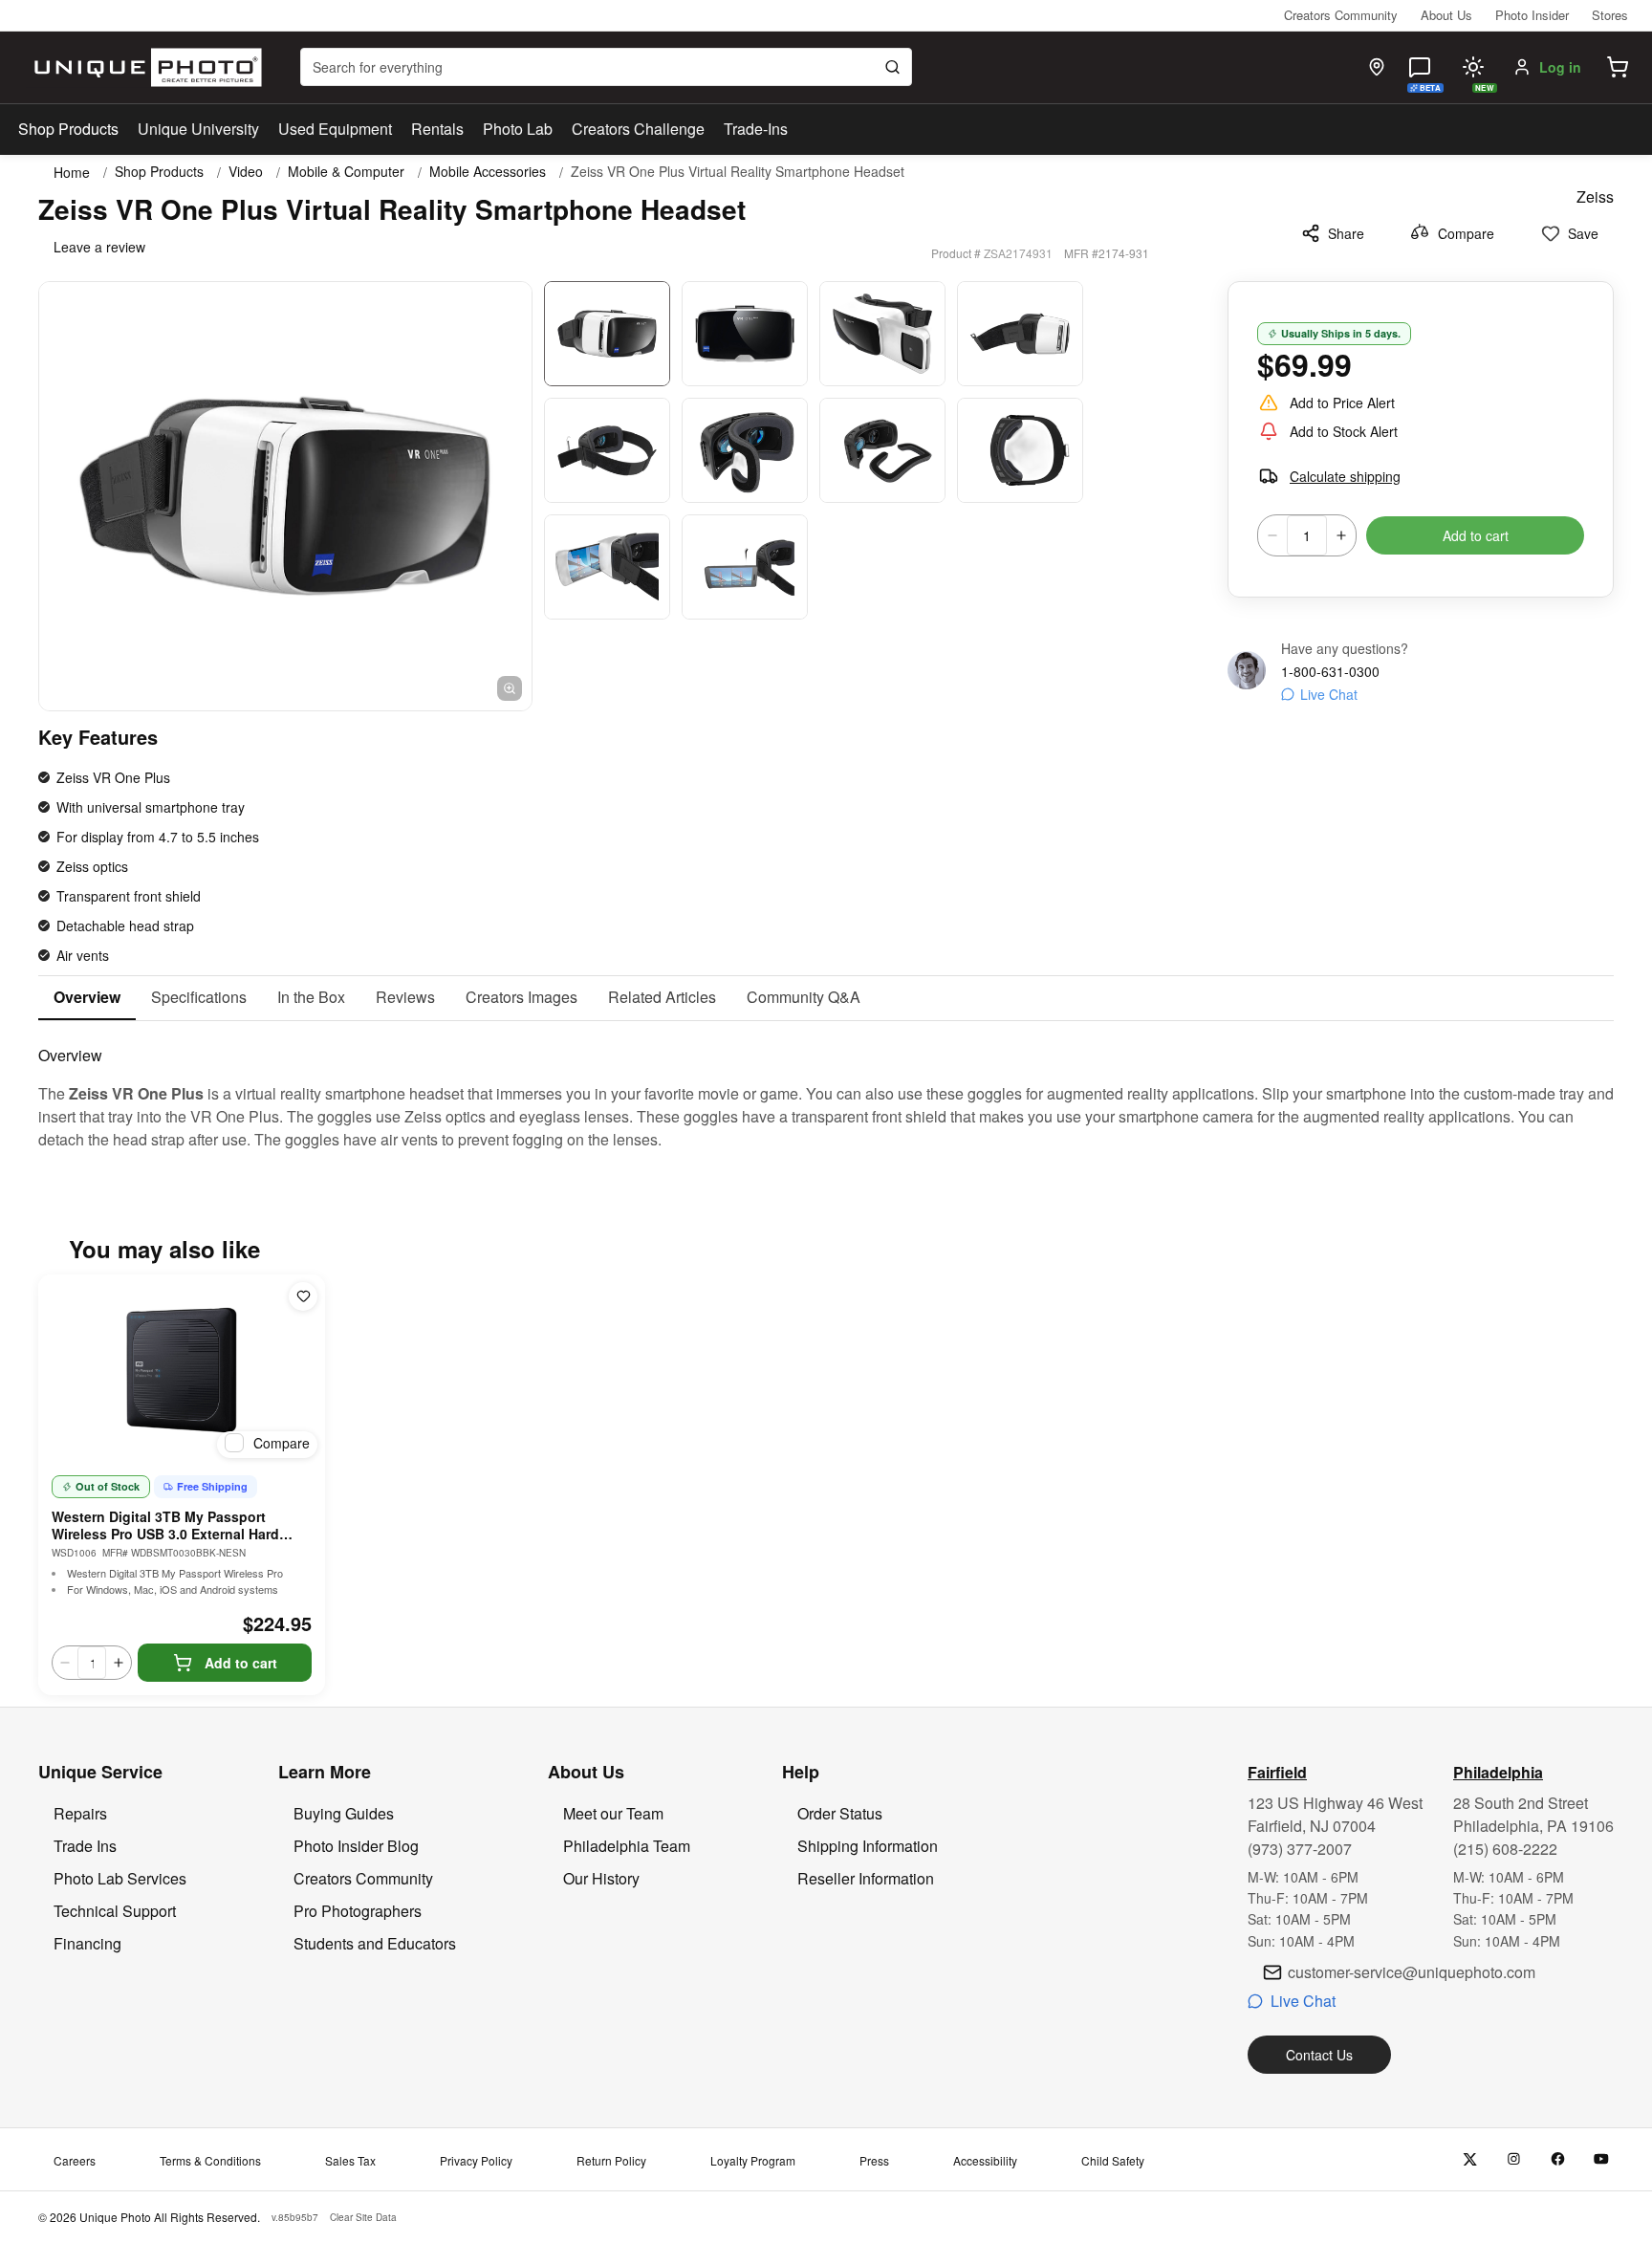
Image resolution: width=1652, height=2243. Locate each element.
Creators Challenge (638, 129)
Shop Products (68, 129)
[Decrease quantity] (1272, 535)
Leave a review (99, 247)
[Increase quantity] (1341, 535)
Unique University (198, 129)
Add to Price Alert (1342, 403)
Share (1346, 233)
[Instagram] (1514, 2159)
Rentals (437, 129)
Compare (1466, 233)
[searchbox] (606, 67)
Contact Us (1319, 2055)
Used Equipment (335, 129)
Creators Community (1341, 15)
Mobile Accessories (488, 172)
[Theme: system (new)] (1473, 67)
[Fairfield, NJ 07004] (1377, 67)
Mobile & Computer (346, 172)
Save (1583, 233)
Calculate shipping (1345, 476)
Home (72, 172)
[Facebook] (1558, 2159)
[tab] (87, 998)
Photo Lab (518, 129)
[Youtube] (1602, 2159)
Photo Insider (1532, 15)
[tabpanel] (826, 1086)
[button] (1618, 67)
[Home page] (144, 67)
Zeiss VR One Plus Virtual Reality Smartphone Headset (738, 172)
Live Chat (1329, 694)
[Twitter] (1470, 2159)
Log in (1560, 67)
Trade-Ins (756, 129)
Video (246, 172)
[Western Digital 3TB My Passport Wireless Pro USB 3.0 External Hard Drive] (182, 1370)
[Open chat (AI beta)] (1420, 67)
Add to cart (1476, 535)
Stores (1610, 15)
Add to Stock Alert (1344, 431)
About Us (1446, 15)
